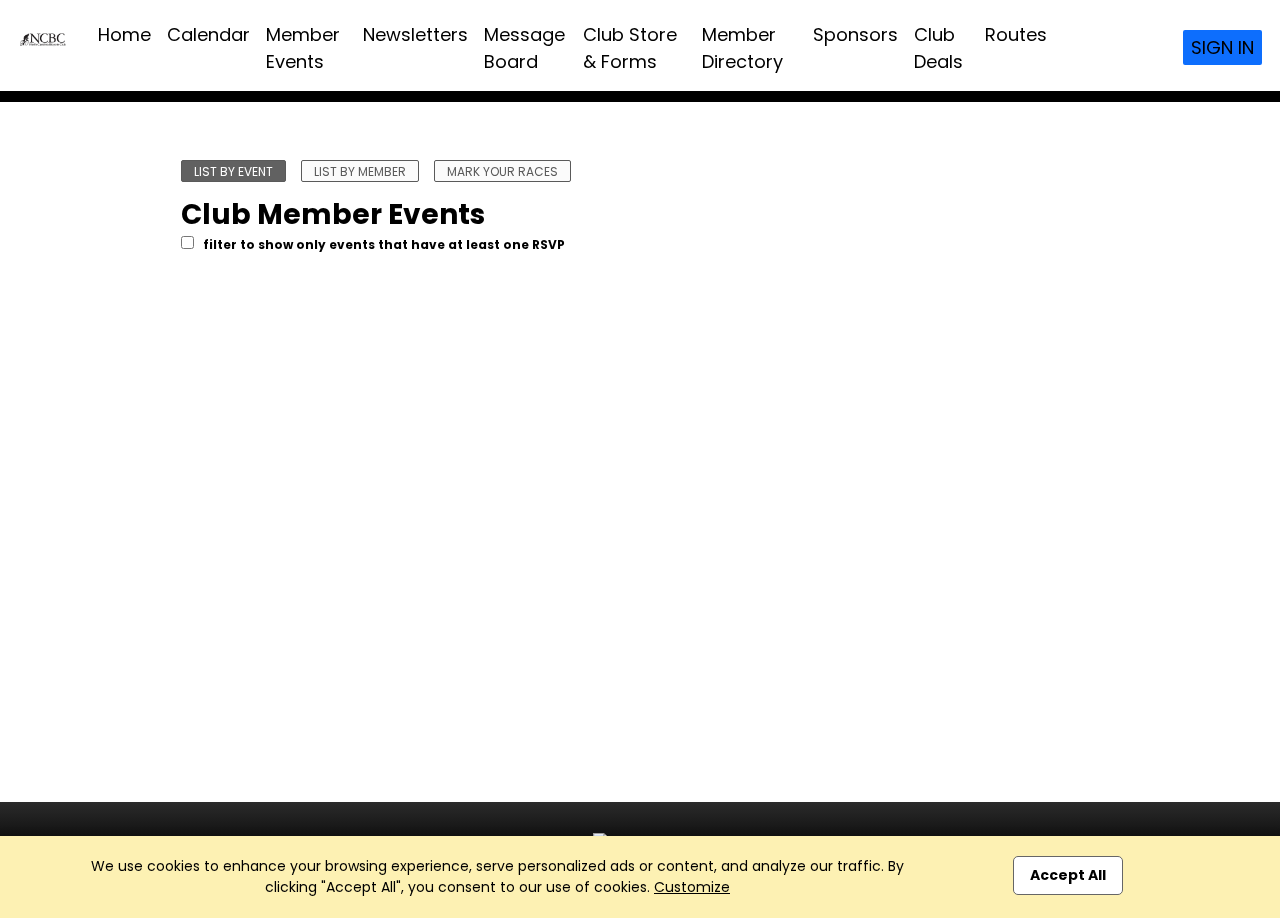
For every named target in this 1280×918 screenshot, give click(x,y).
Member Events (303, 48)
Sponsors (855, 34)
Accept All (1068, 875)
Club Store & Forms (630, 48)
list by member (360, 171)
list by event (233, 171)
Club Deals (938, 48)
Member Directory (742, 48)
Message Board (524, 48)
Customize (692, 887)
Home (124, 34)
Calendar (208, 34)
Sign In (1222, 47)
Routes (1016, 34)
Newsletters (415, 34)
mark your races (502, 171)
